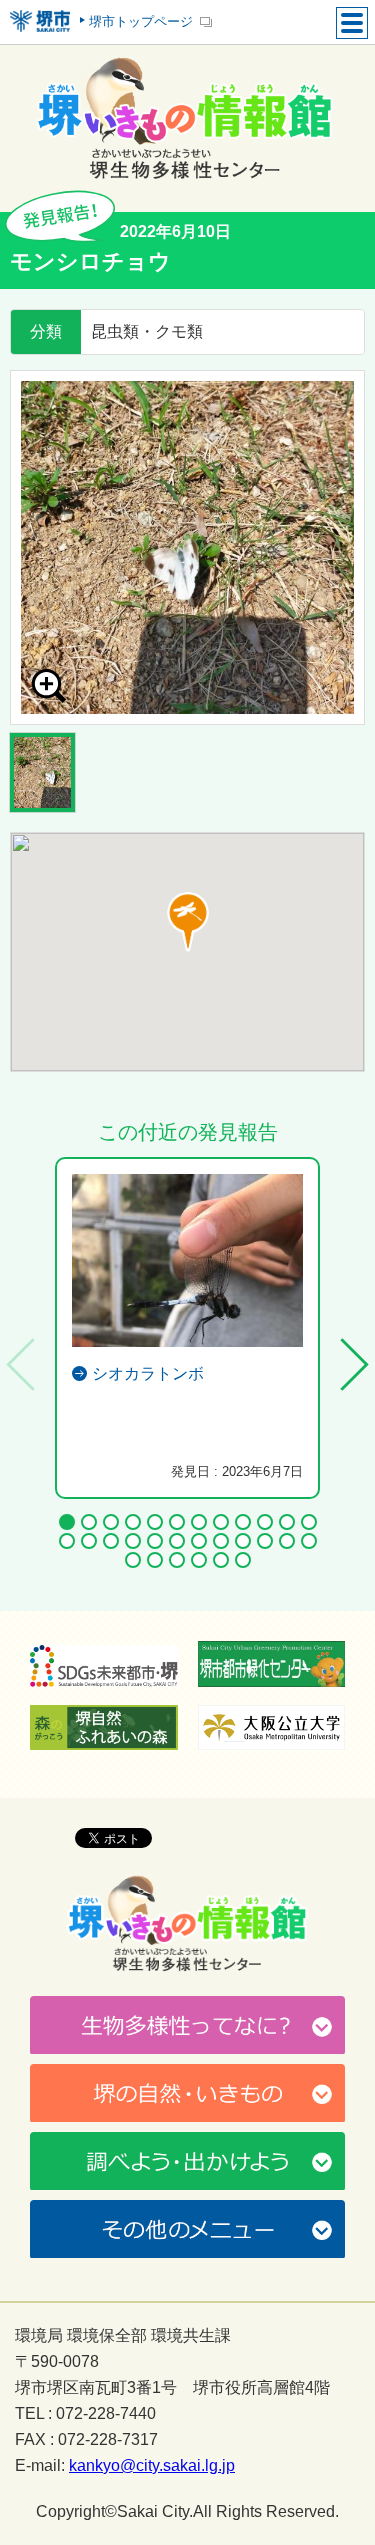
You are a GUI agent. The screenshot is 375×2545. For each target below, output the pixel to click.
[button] (188, 922)
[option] (187, 547)
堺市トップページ (141, 21)
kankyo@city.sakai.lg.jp (152, 2466)
